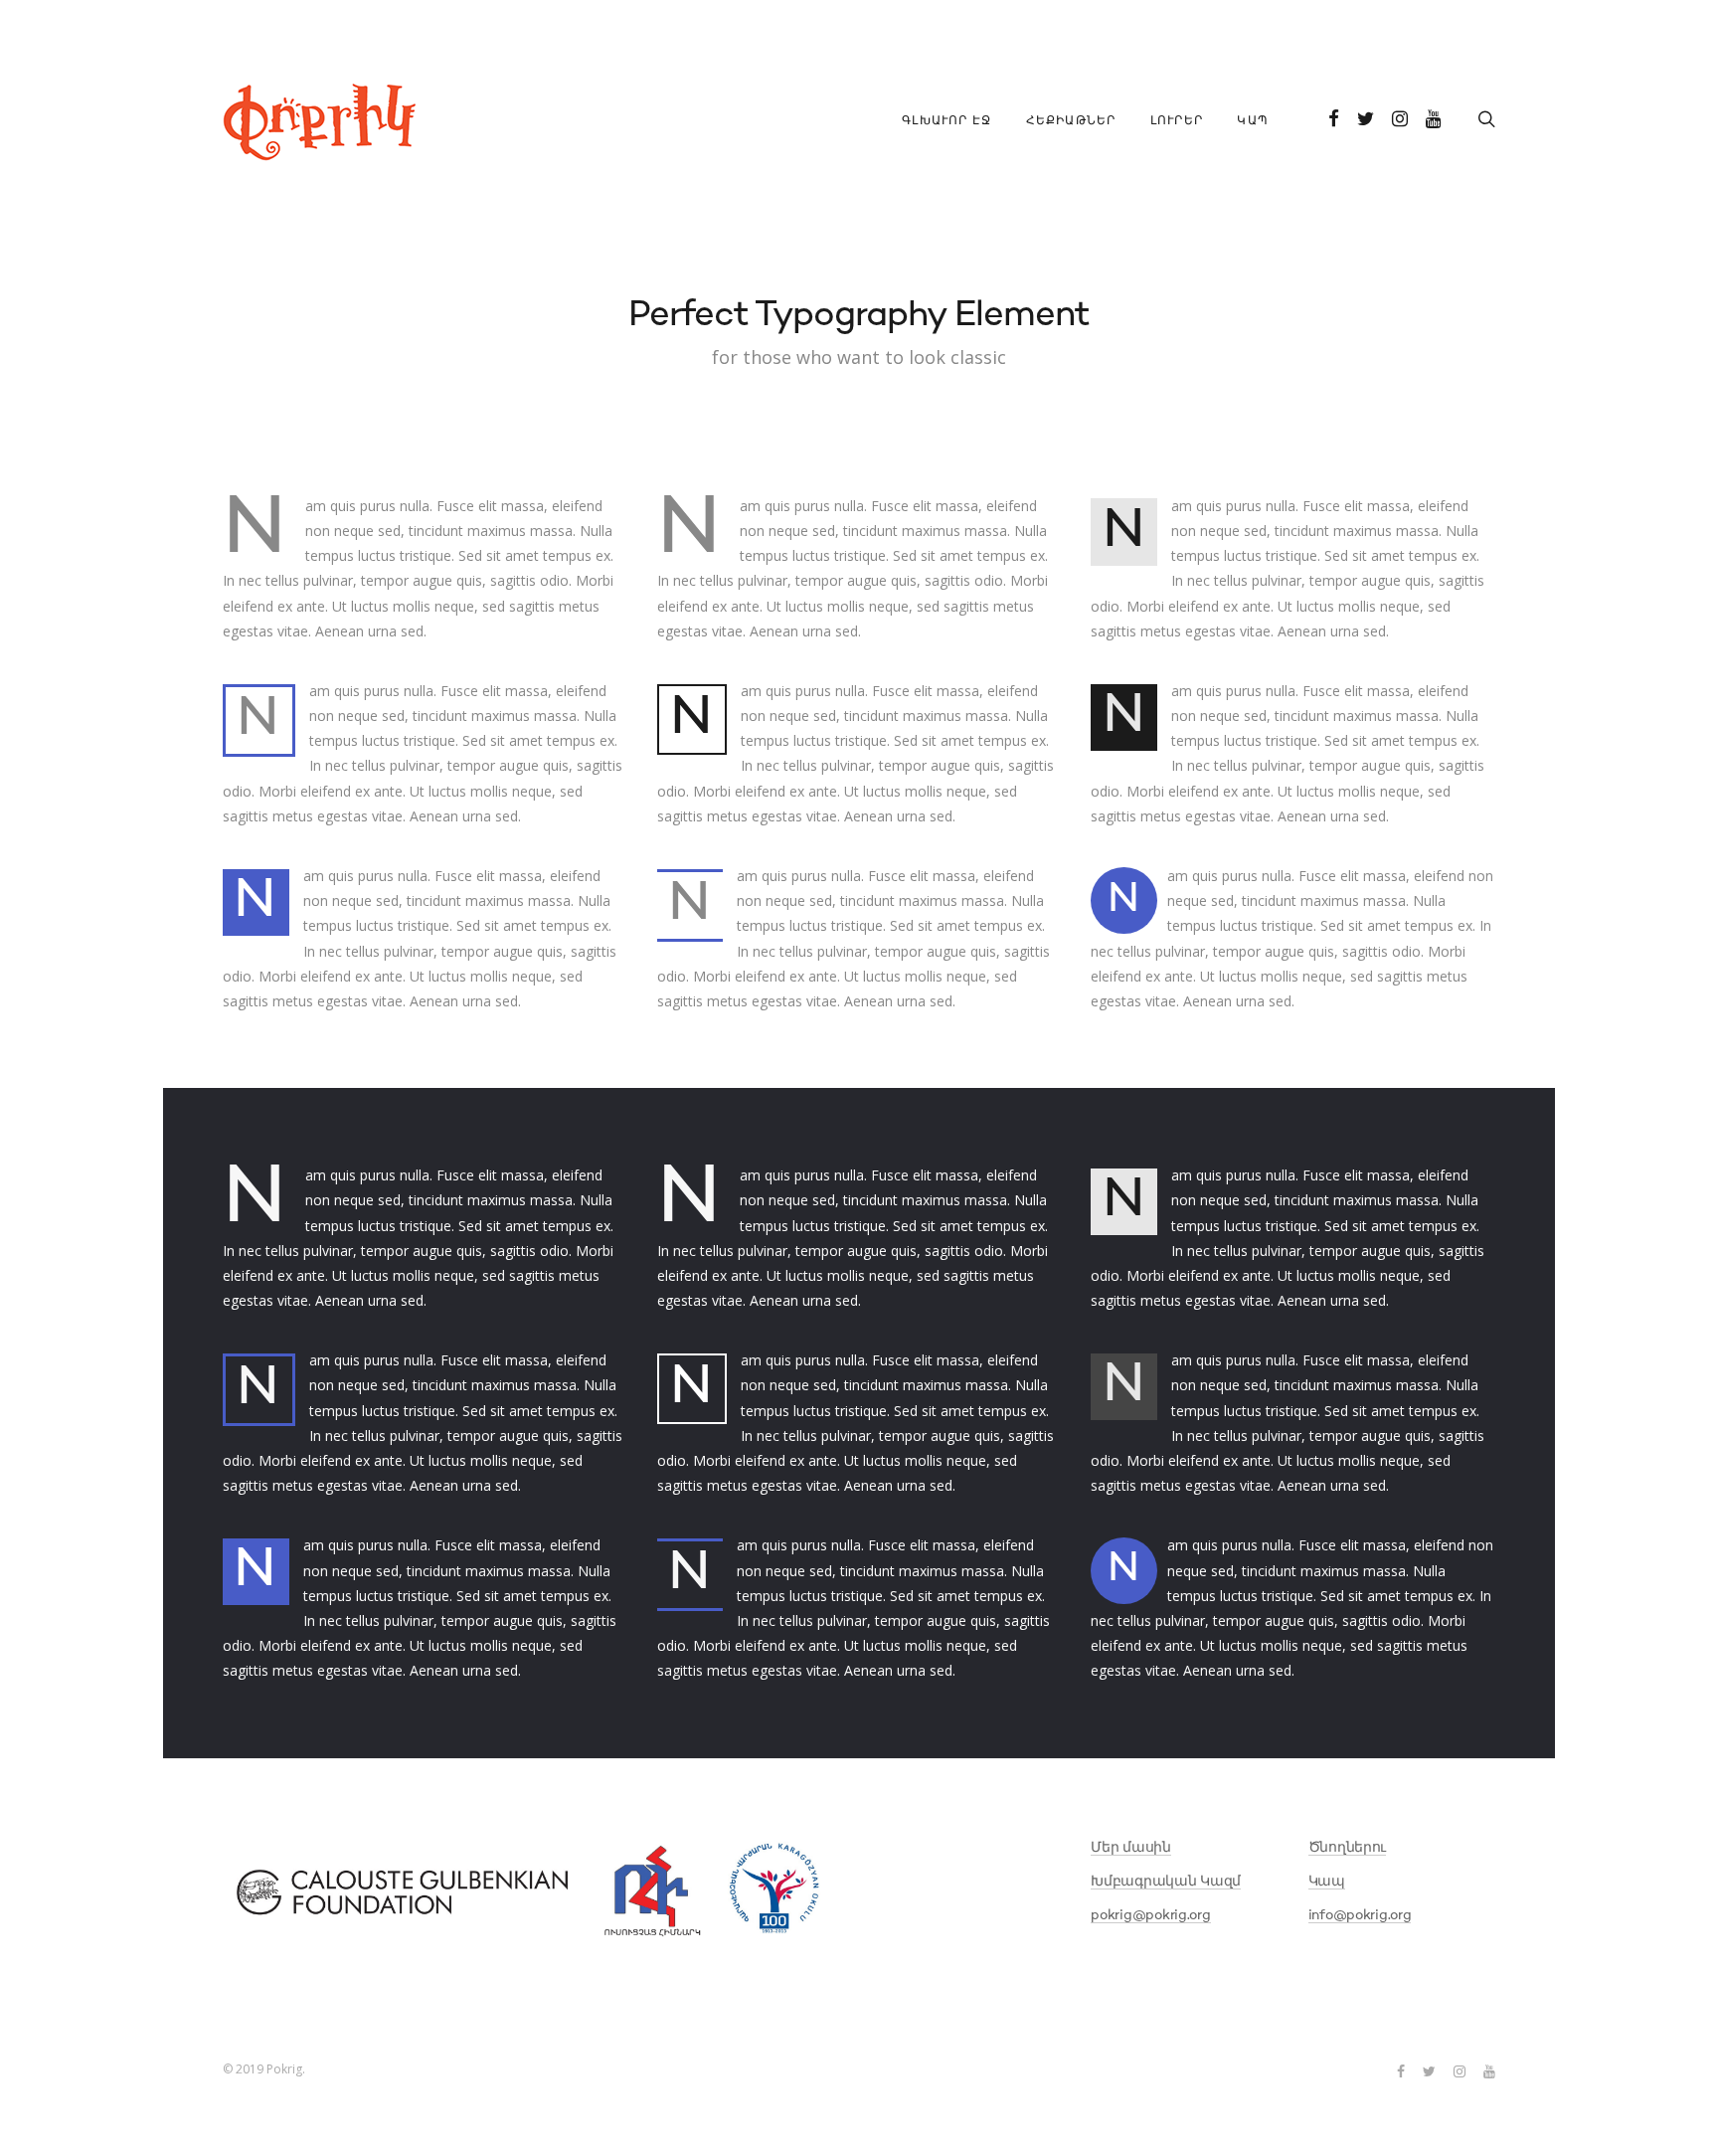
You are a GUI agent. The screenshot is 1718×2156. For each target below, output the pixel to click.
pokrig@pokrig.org (1150, 1915)
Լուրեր (1177, 121)
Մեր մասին (1130, 1848)
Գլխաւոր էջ (946, 121)
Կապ (1253, 121)
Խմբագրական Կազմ (1166, 1882)
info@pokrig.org (1360, 1915)
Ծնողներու (1347, 1848)
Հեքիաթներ (1071, 121)
